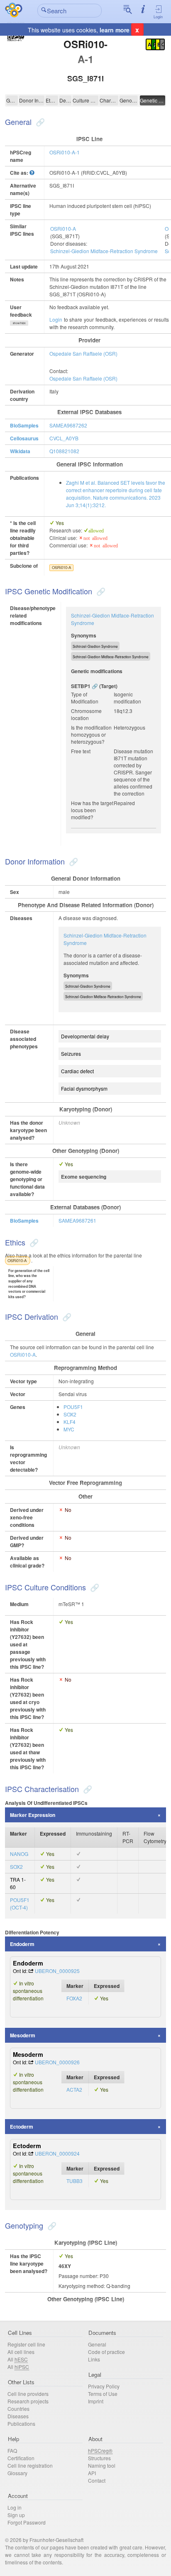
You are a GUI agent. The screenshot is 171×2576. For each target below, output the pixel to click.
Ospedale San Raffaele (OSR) (83, 353)
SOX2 (70, 1414)
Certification (21, 2458)
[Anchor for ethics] (33, 1242)
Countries (18, 2409)
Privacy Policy (104, 2386)
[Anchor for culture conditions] (94, 1587)
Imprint (96, 2401)
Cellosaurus (24, 438)
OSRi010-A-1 (65, 152)
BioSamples (24, 425)
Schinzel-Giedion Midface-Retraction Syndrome (104, 251)
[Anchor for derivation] (66, 1316)
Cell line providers (28, 2394)
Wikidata (20, 451)
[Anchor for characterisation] (87, 1789)
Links (94, 2359)
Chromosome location (86, 714)
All (18, 2359)
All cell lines (21, 2352)
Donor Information (32, 100)
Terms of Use (103, 2394)
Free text (81, 751)
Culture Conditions (85, 100)
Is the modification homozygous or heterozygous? (91, 734)
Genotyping (129, 100)
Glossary (17, 2473)
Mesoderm (23, 2035)
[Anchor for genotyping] (51, 2225)
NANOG (19, 1854)
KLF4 (70, 1422)
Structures (99, 2458)
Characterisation (109, 100)
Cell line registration (30, 2465)
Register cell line (26, 2344)
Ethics (52, 100)
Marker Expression (33, 1815)
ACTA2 (74, 2089)
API (92, 2473)
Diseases (18, 2416)
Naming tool (102, 2465)
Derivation (65, 100)
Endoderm (22, 1944)
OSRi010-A (63, 228)
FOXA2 (74, 1998)
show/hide (19, 323)
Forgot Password (27, 2522)
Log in (15, 2507)
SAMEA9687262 (68, 425)
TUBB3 (75, 2181)
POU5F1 (73, 1407)
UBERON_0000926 (57, 2062)
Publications (21, 2423)
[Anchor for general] (39, 122)
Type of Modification (85, 698)
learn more (115, 30)
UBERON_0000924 (57, 2153)
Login (158, 17)
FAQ (12, 2450)
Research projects (28, 2401)
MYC (69, 1429)
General (12, 100)
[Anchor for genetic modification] (100, 591)
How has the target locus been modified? (92, 810)
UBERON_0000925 (57, 1971)
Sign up (16, 2515)
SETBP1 (81, 686)
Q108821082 (64, 451)
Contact (97, 2480)
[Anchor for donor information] (72, 861)
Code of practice (106, 2352)
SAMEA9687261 (77, 1220)
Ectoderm (22, 2127)
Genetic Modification (153, 100)
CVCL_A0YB (64, 438)
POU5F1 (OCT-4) (20, 1903)
